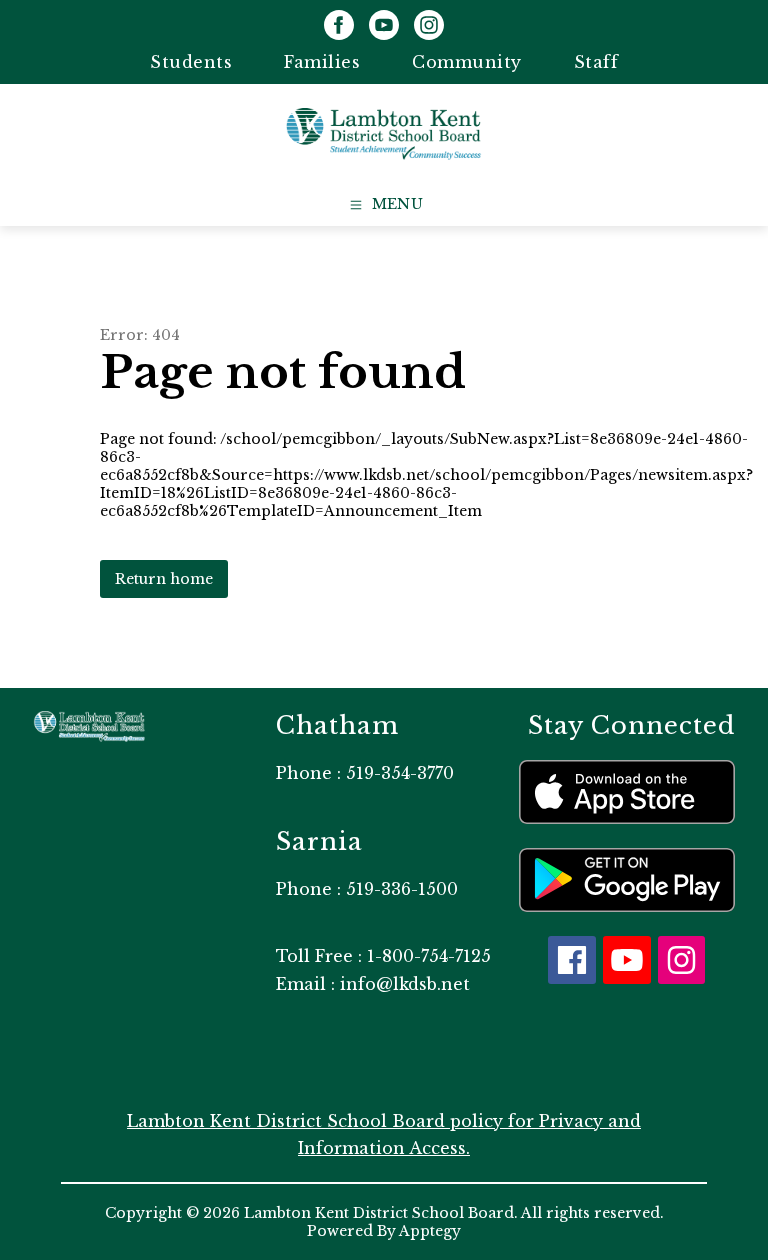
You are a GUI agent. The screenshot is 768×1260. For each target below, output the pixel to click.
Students (191, 62)
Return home (164, 579)
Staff (596, 62)
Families (322, 62)
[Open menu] (384, 205)
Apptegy (430, 1231)
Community (467, 62)
